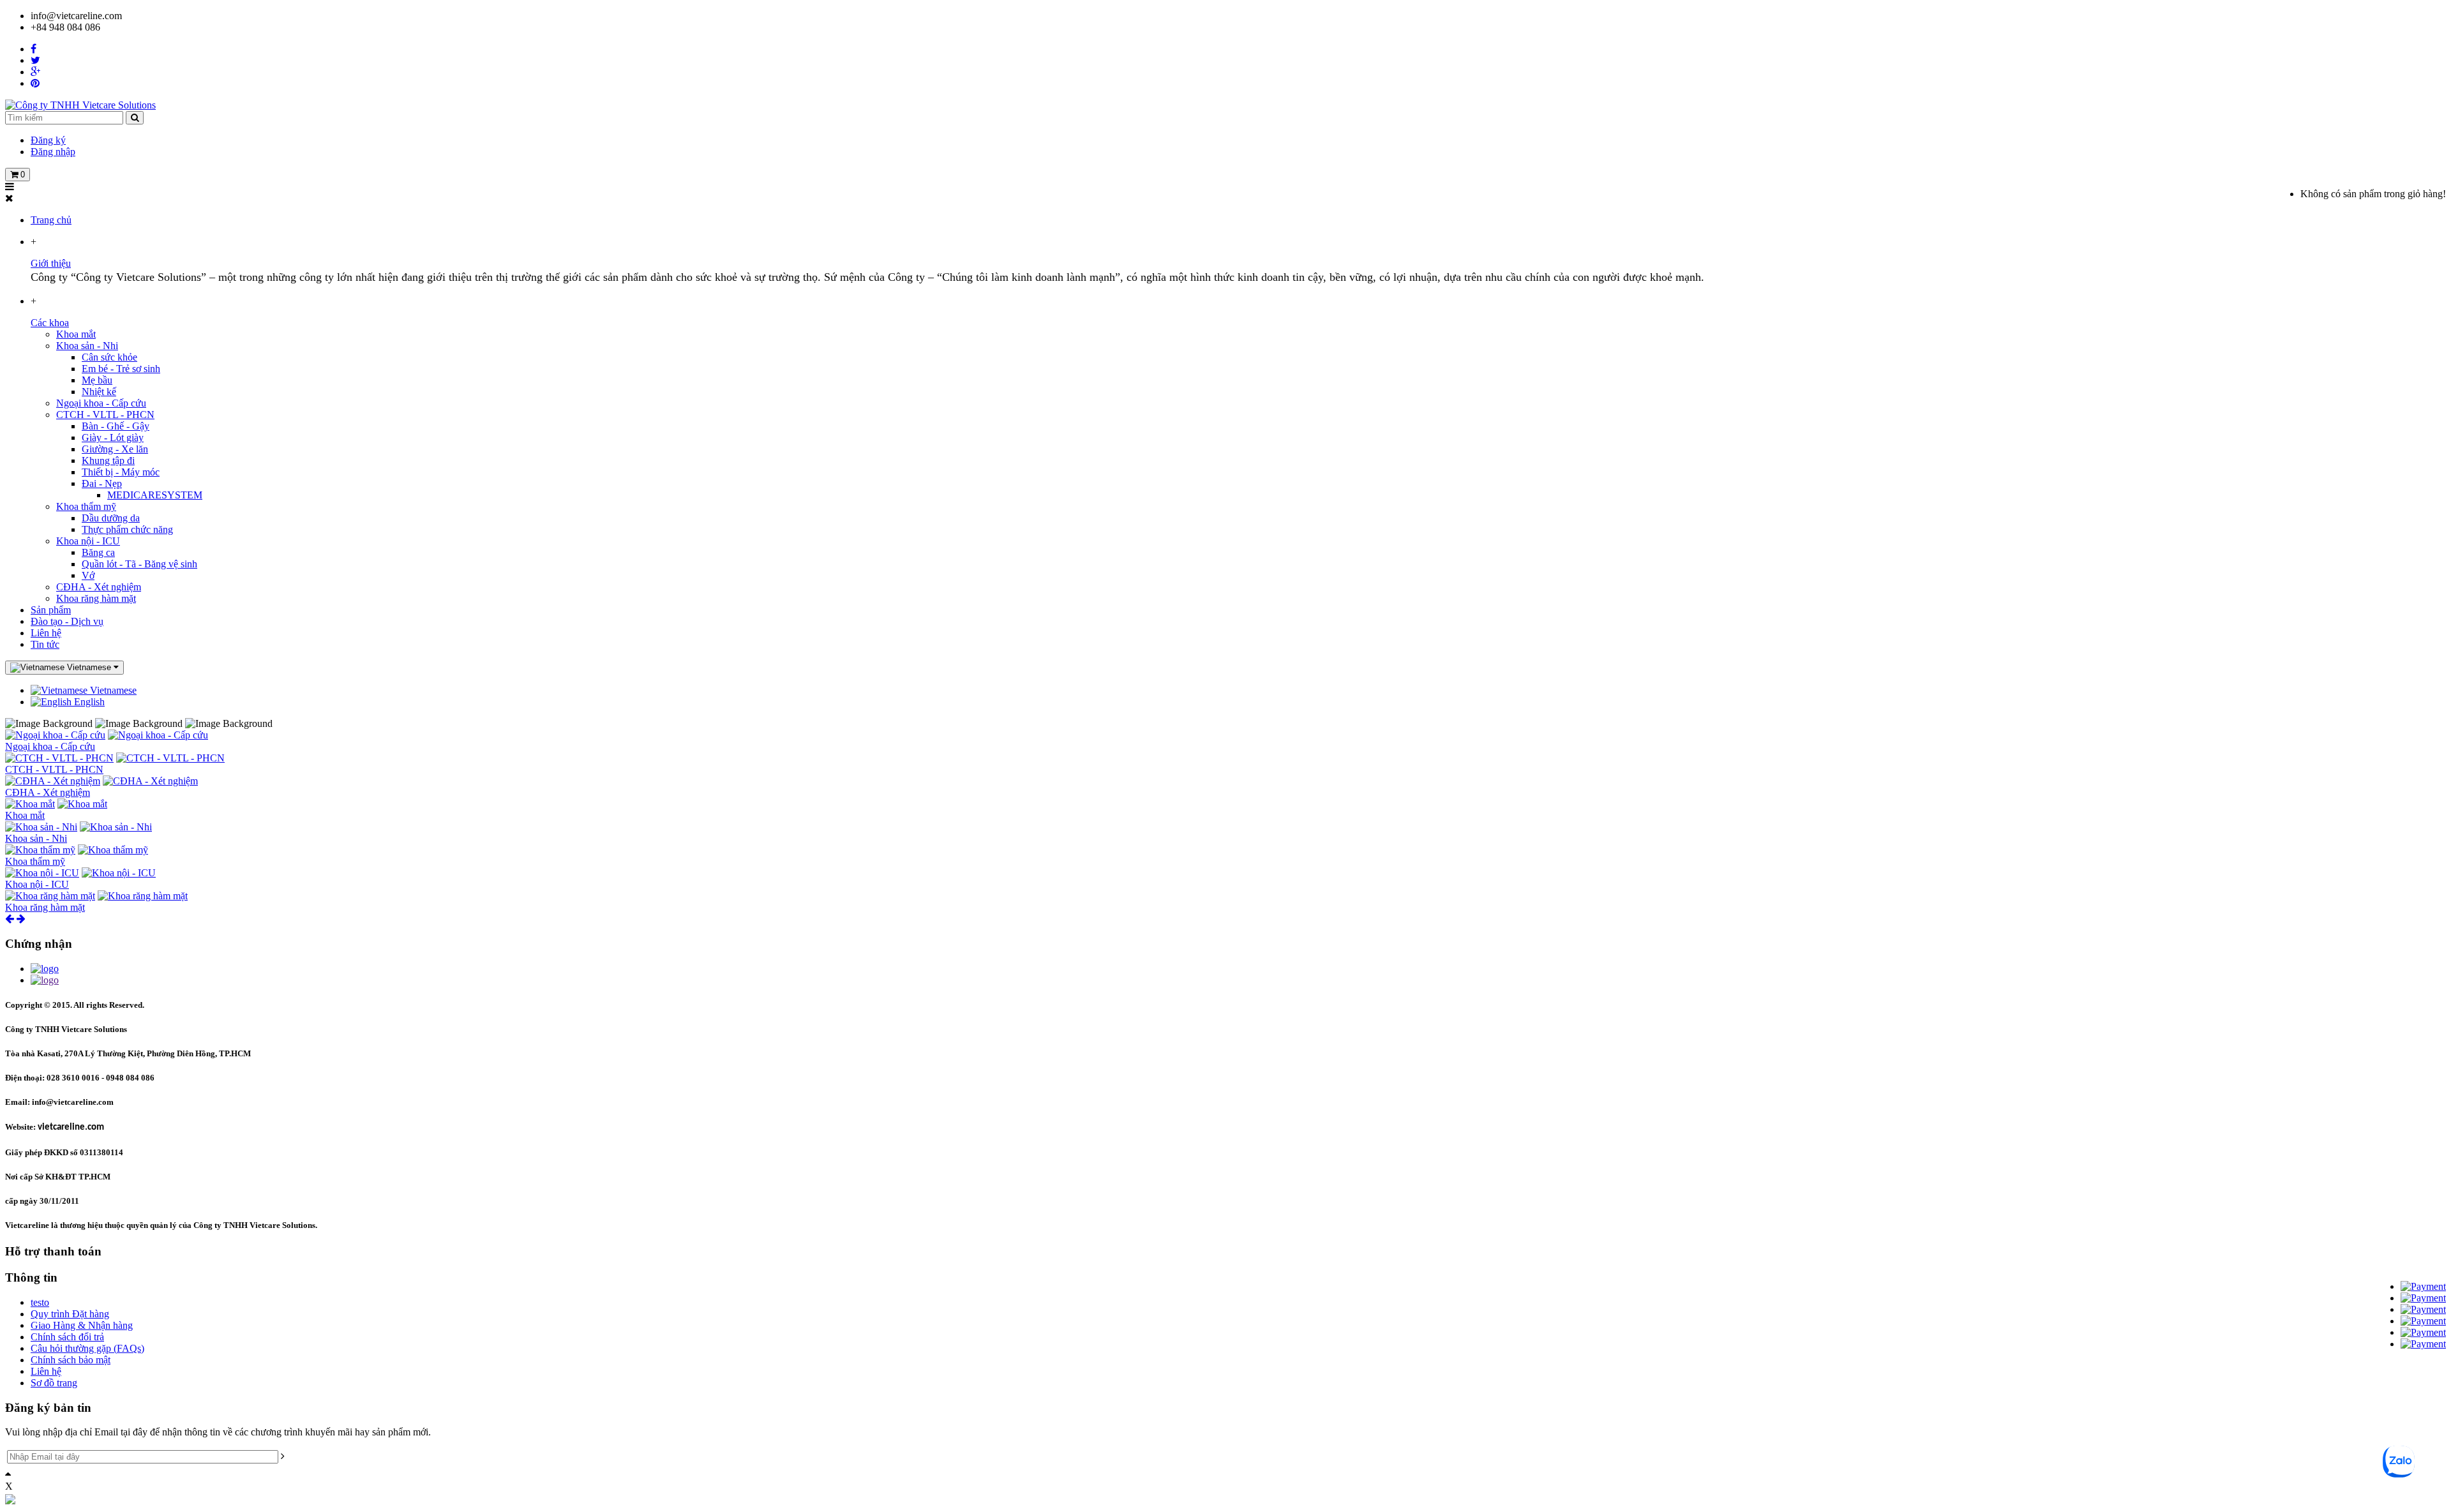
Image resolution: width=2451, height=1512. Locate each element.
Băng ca (98, 552)
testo (40, 1302)
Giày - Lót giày (113, 438)
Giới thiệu (51, 263)
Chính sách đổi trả (67, 1337)
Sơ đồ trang (54, 1383)
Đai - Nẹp (102, 483)
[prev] (10, 919)
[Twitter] (35, 60)
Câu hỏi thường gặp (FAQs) (87, 1348)
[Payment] (2423, 1286)
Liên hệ (46, 633)
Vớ (88, 575)
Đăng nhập (53, 152)
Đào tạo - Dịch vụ (67, 621)
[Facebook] (34, 49)
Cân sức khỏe (109, 357)
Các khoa (50, 323)
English (88, 702)
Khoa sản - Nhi (87, 346)
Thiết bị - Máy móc (121, 472)
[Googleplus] (35, 72)
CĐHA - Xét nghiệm (99, 587)
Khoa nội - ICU (88, 541)
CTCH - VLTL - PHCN (105, 415)
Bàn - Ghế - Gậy (116, 426)
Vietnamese (112, 690)
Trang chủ (51, 220)
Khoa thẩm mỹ (86, 506)
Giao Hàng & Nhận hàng (82, 1325)
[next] (21, 919)
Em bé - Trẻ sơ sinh (121, 369)
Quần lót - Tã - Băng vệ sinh (139, 564)
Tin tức (45, 644)
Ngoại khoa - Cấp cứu (101, 403)
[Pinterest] (35, 83)
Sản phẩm (51, 610)
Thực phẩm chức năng (127, 529)
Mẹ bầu (97, 380)
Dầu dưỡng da (111, 518)
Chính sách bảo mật (71, 1360)
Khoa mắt (76, 334)
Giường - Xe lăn (115, 449)
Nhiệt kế (99, 392)
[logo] (45, 969)
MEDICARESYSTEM (155, 495)
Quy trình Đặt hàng (70, 1314)
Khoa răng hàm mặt (96, 598)
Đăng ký (48, 140)
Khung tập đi (108, 460)
